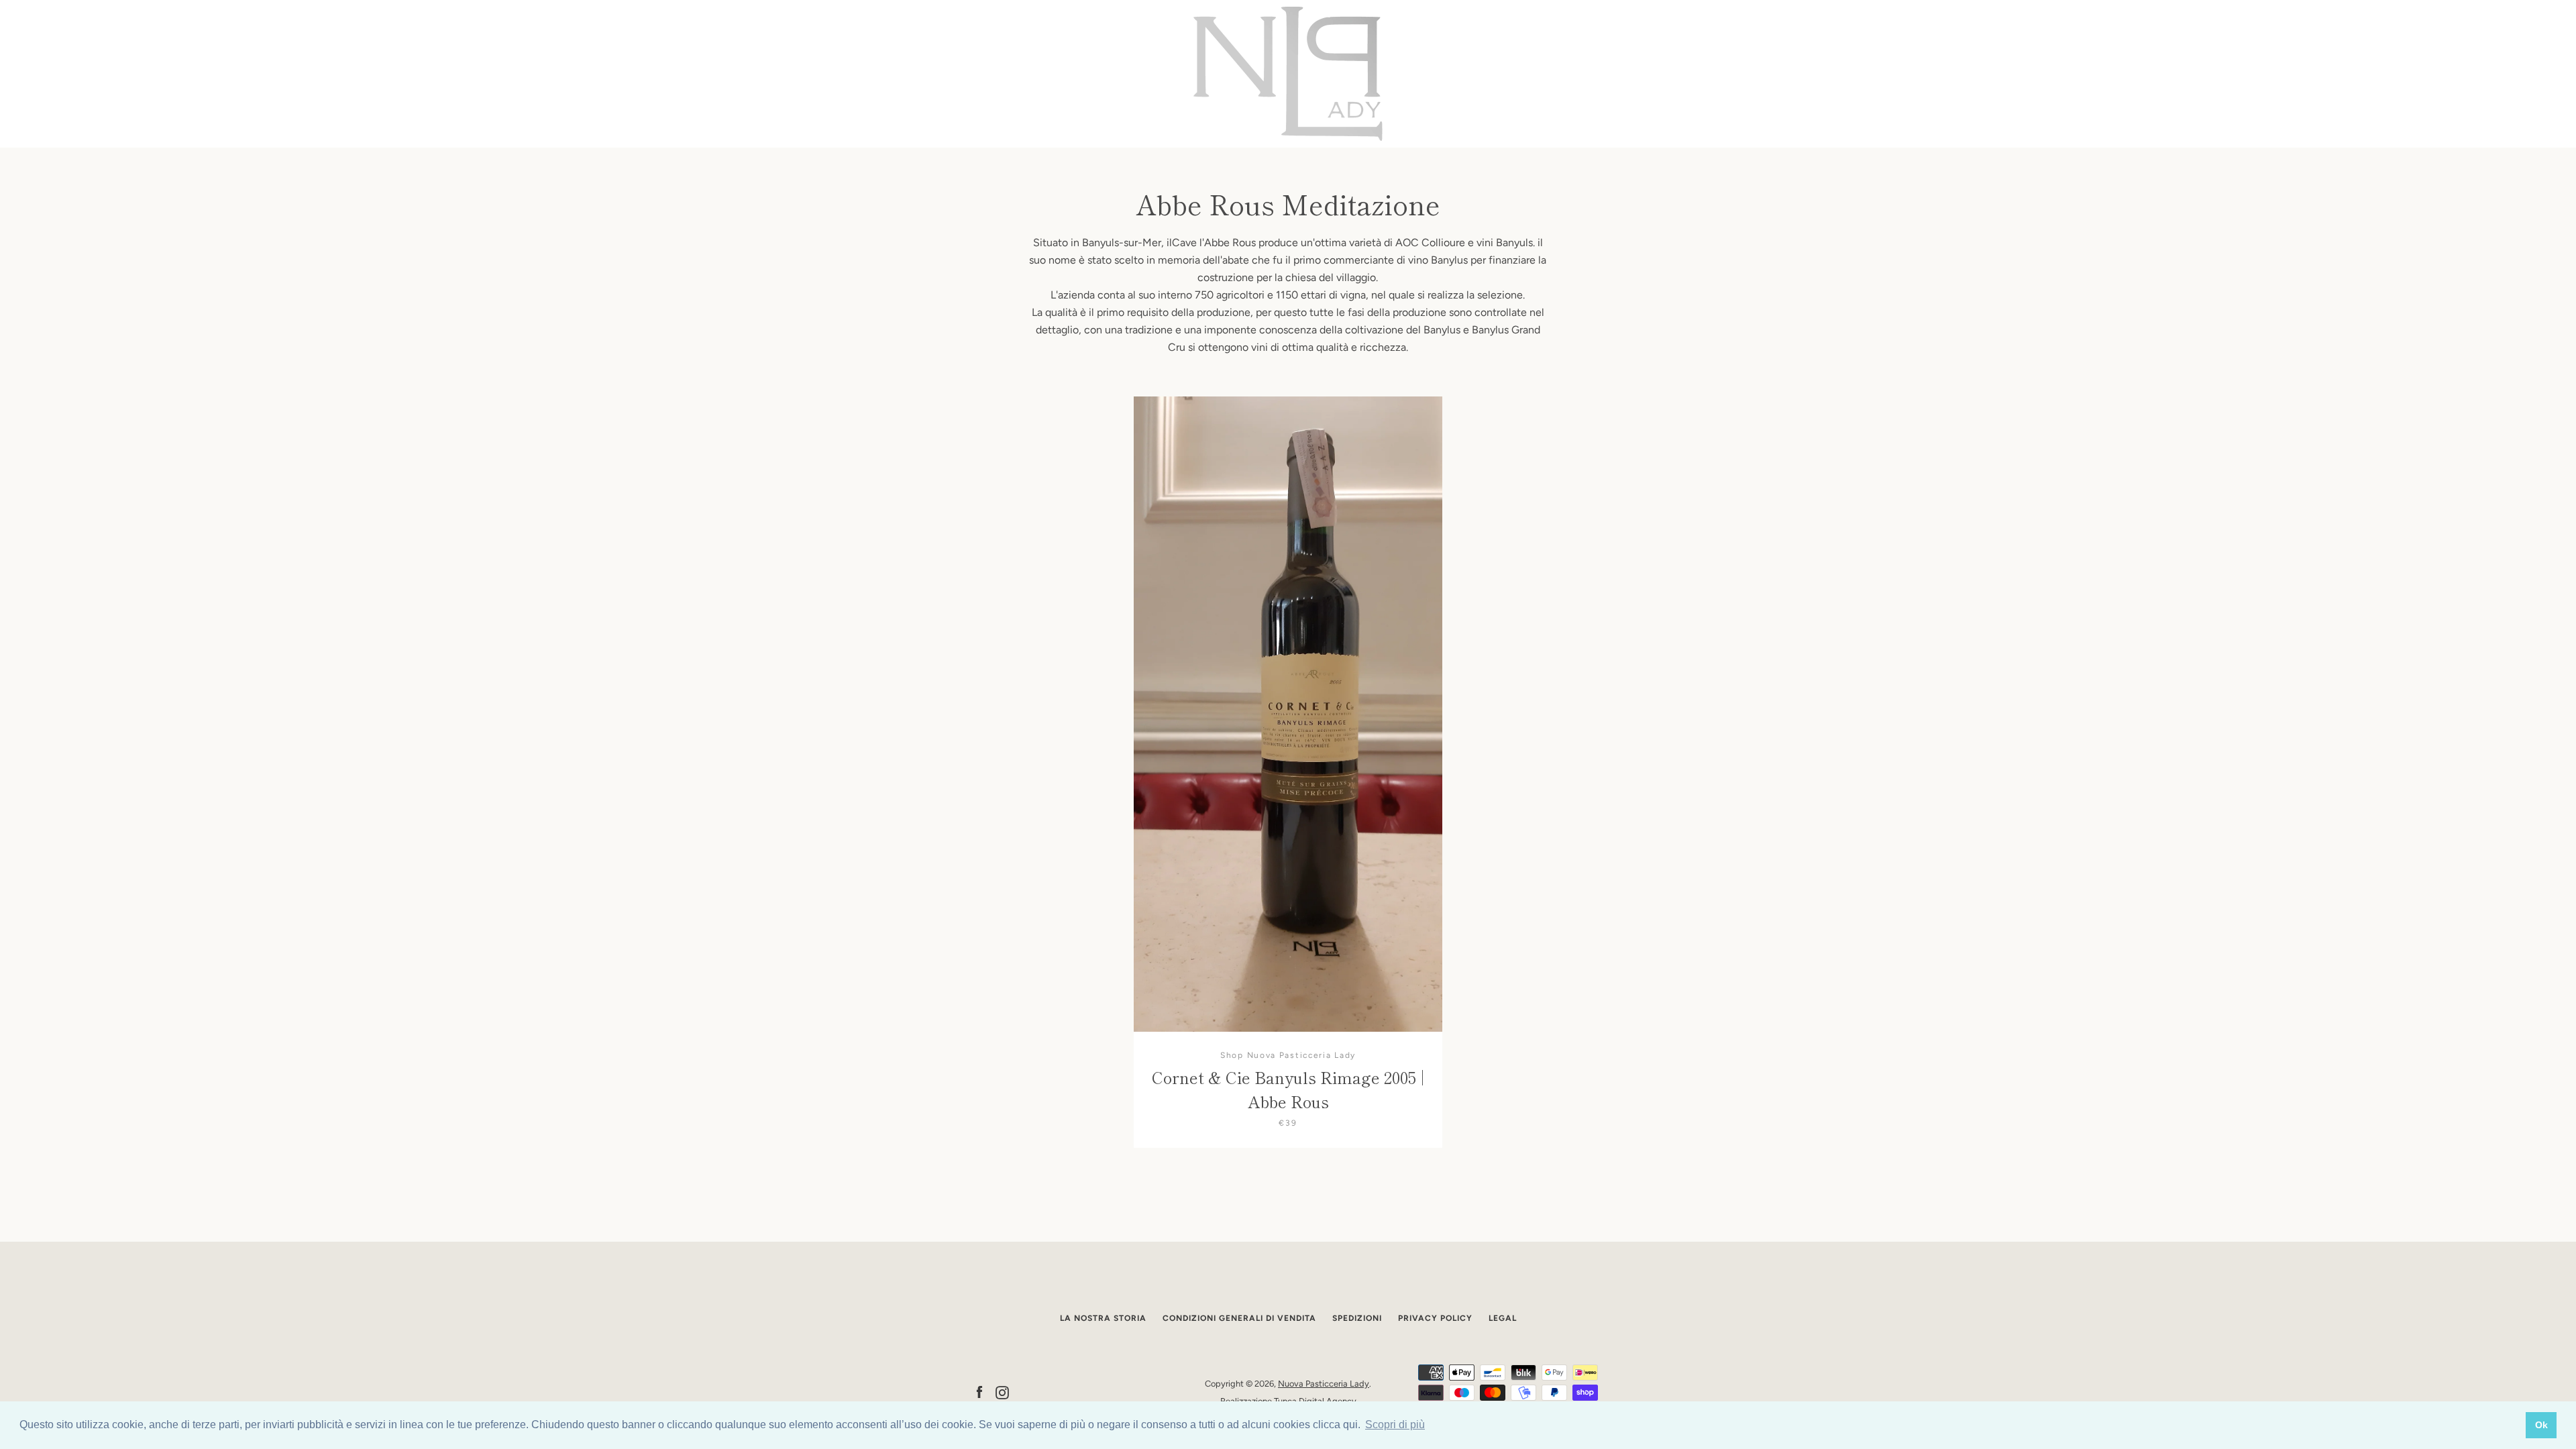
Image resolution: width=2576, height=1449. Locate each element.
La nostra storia (1103, 1318)
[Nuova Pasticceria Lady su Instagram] (1002, 1392)
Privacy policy (1435, 1318)
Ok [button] (2541, 1425)
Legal (1503, 1318)
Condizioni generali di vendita (1239, 1318)
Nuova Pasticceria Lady (1324, 1384)
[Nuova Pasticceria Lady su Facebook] (979, 1392)
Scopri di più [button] (1395, 1425)
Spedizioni (1357, 1318)
